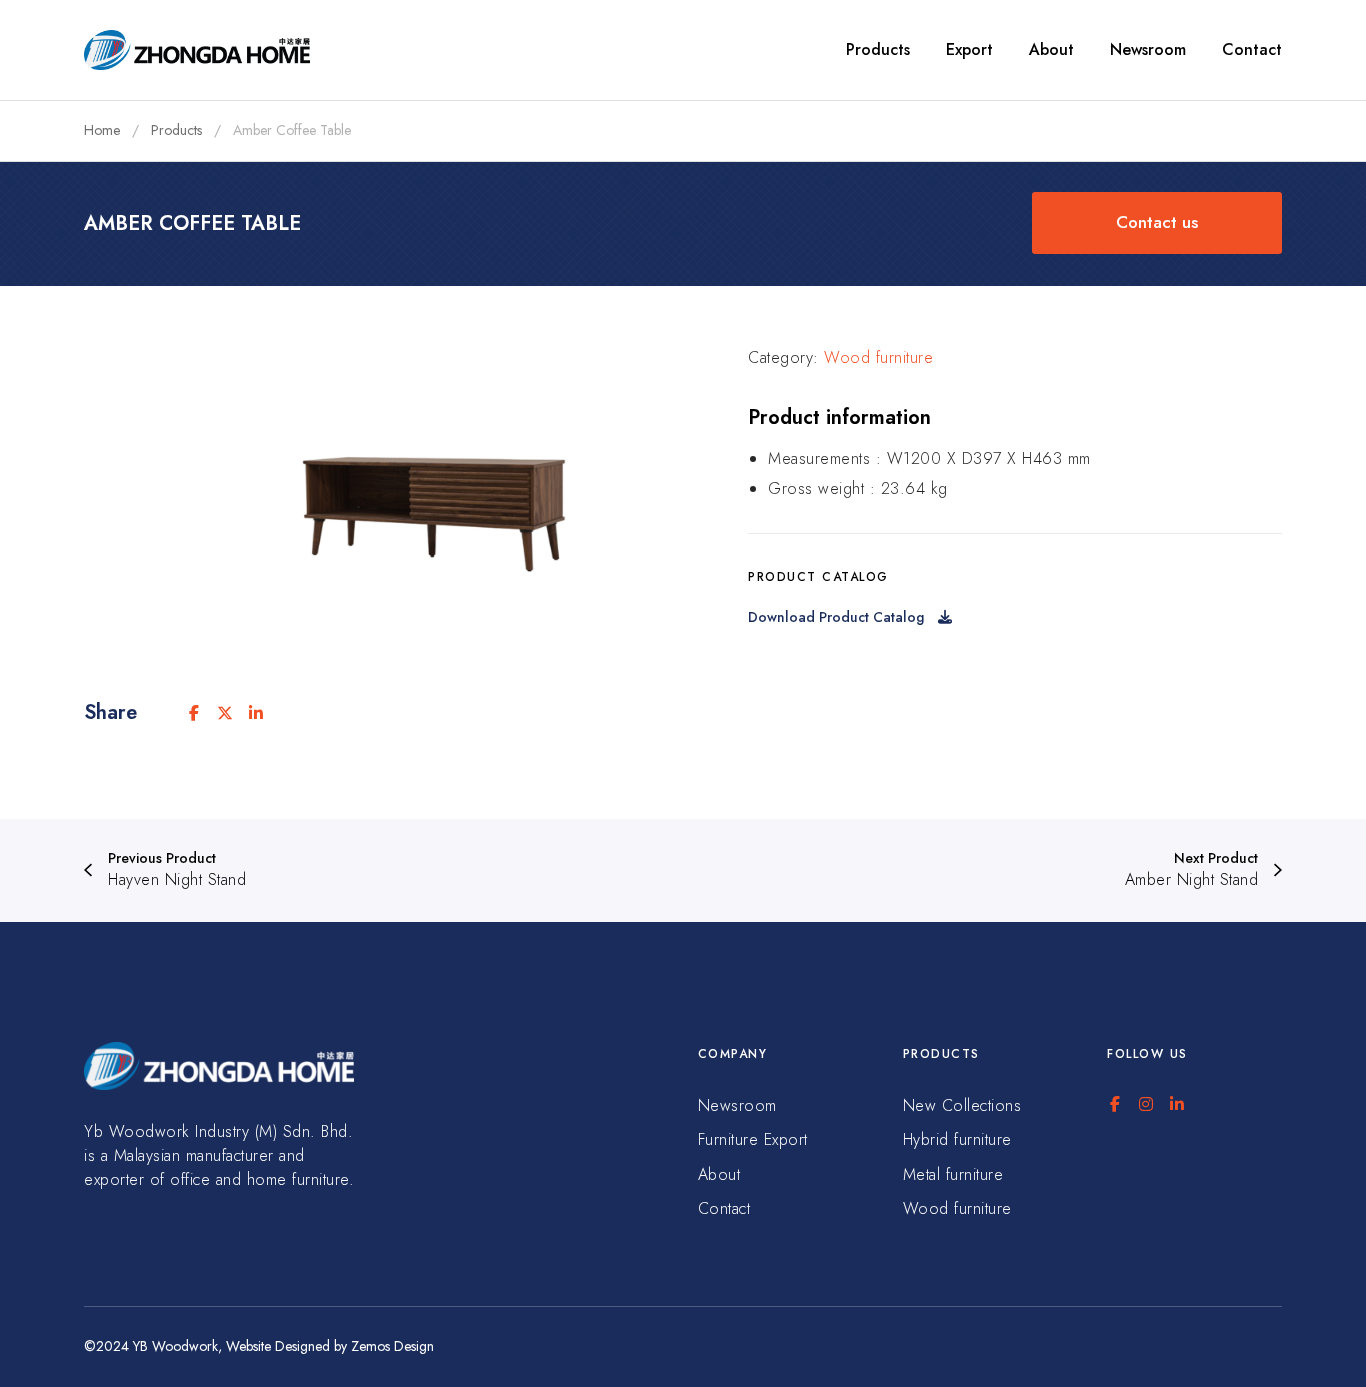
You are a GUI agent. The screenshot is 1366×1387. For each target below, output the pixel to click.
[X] (225, 713)
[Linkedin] (256, 713)
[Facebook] (194, 713)
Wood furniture (878, 357)
